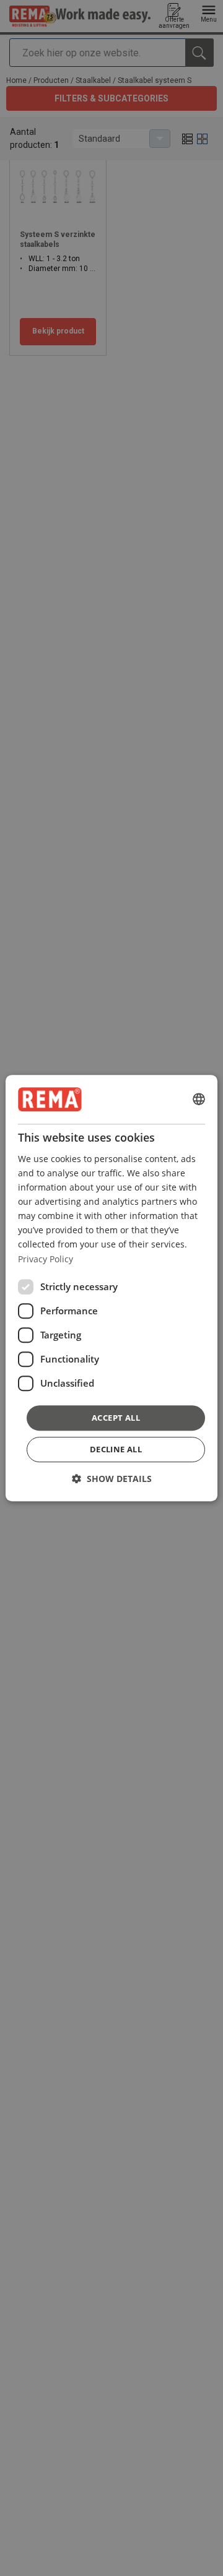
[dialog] (111, 1288)
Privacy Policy (46, 1259)
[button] (112, 1479)
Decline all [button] (116, 1449)
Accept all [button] (116, 1418)
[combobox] (199, 1100)
